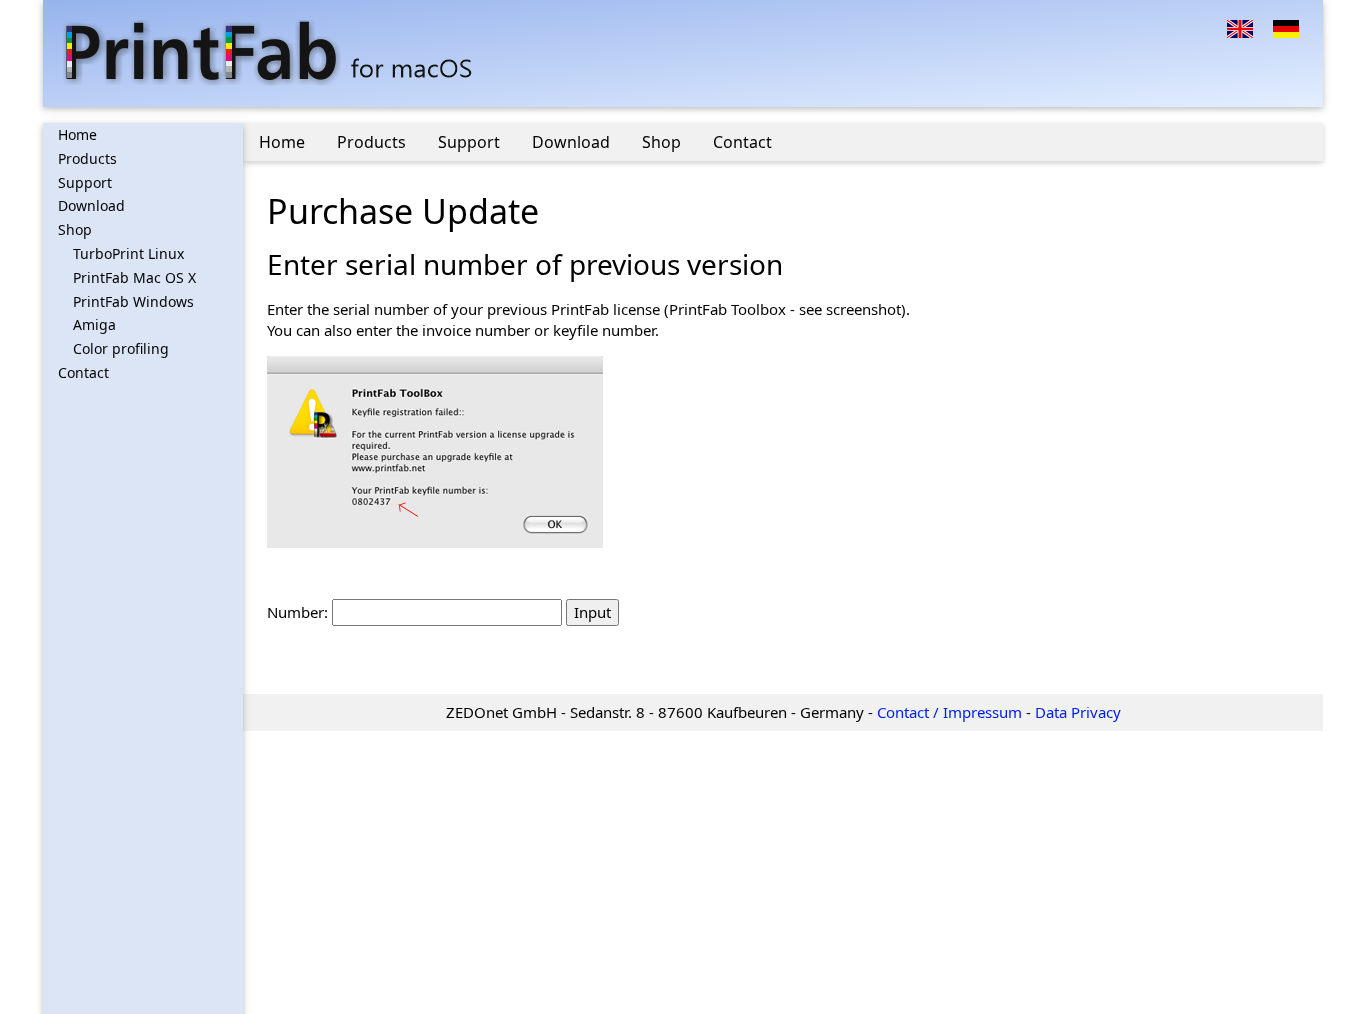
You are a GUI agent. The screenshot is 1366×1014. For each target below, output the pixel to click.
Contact (83, 372)
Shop (75, 229)
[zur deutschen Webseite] (1286, 27)
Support (85, 182)
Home (77, 134)
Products (87, 158)
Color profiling (121, 348)
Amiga (94, 324)
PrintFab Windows (133, 301)
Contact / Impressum (949, 712)
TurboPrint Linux (128, 253)
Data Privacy (1078, 712)
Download (91, 205)
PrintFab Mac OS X (134, 277)
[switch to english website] (1240, 27)
